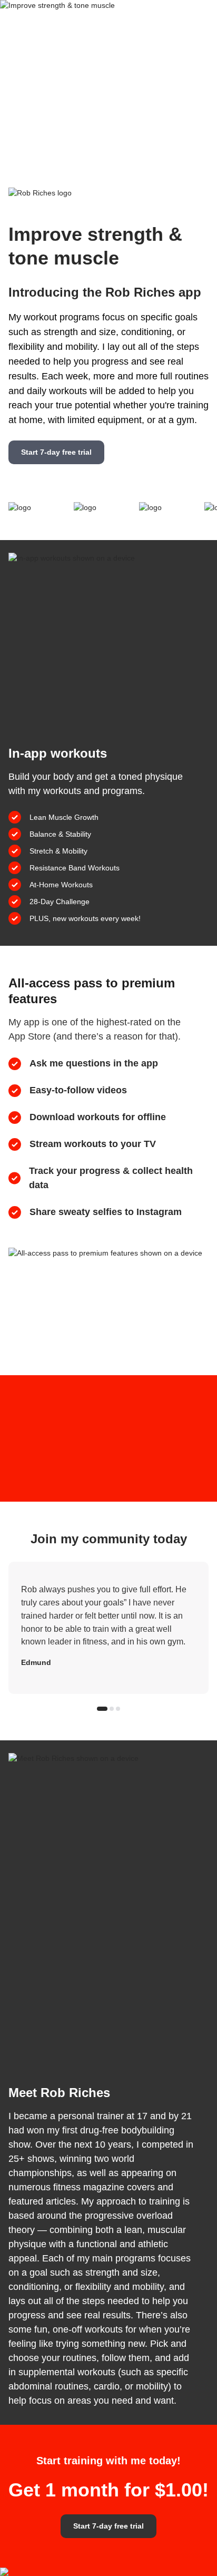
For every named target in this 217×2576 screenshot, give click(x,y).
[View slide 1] (102, 1709)
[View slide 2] (112, 1709)
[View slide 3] (118, 1709)
